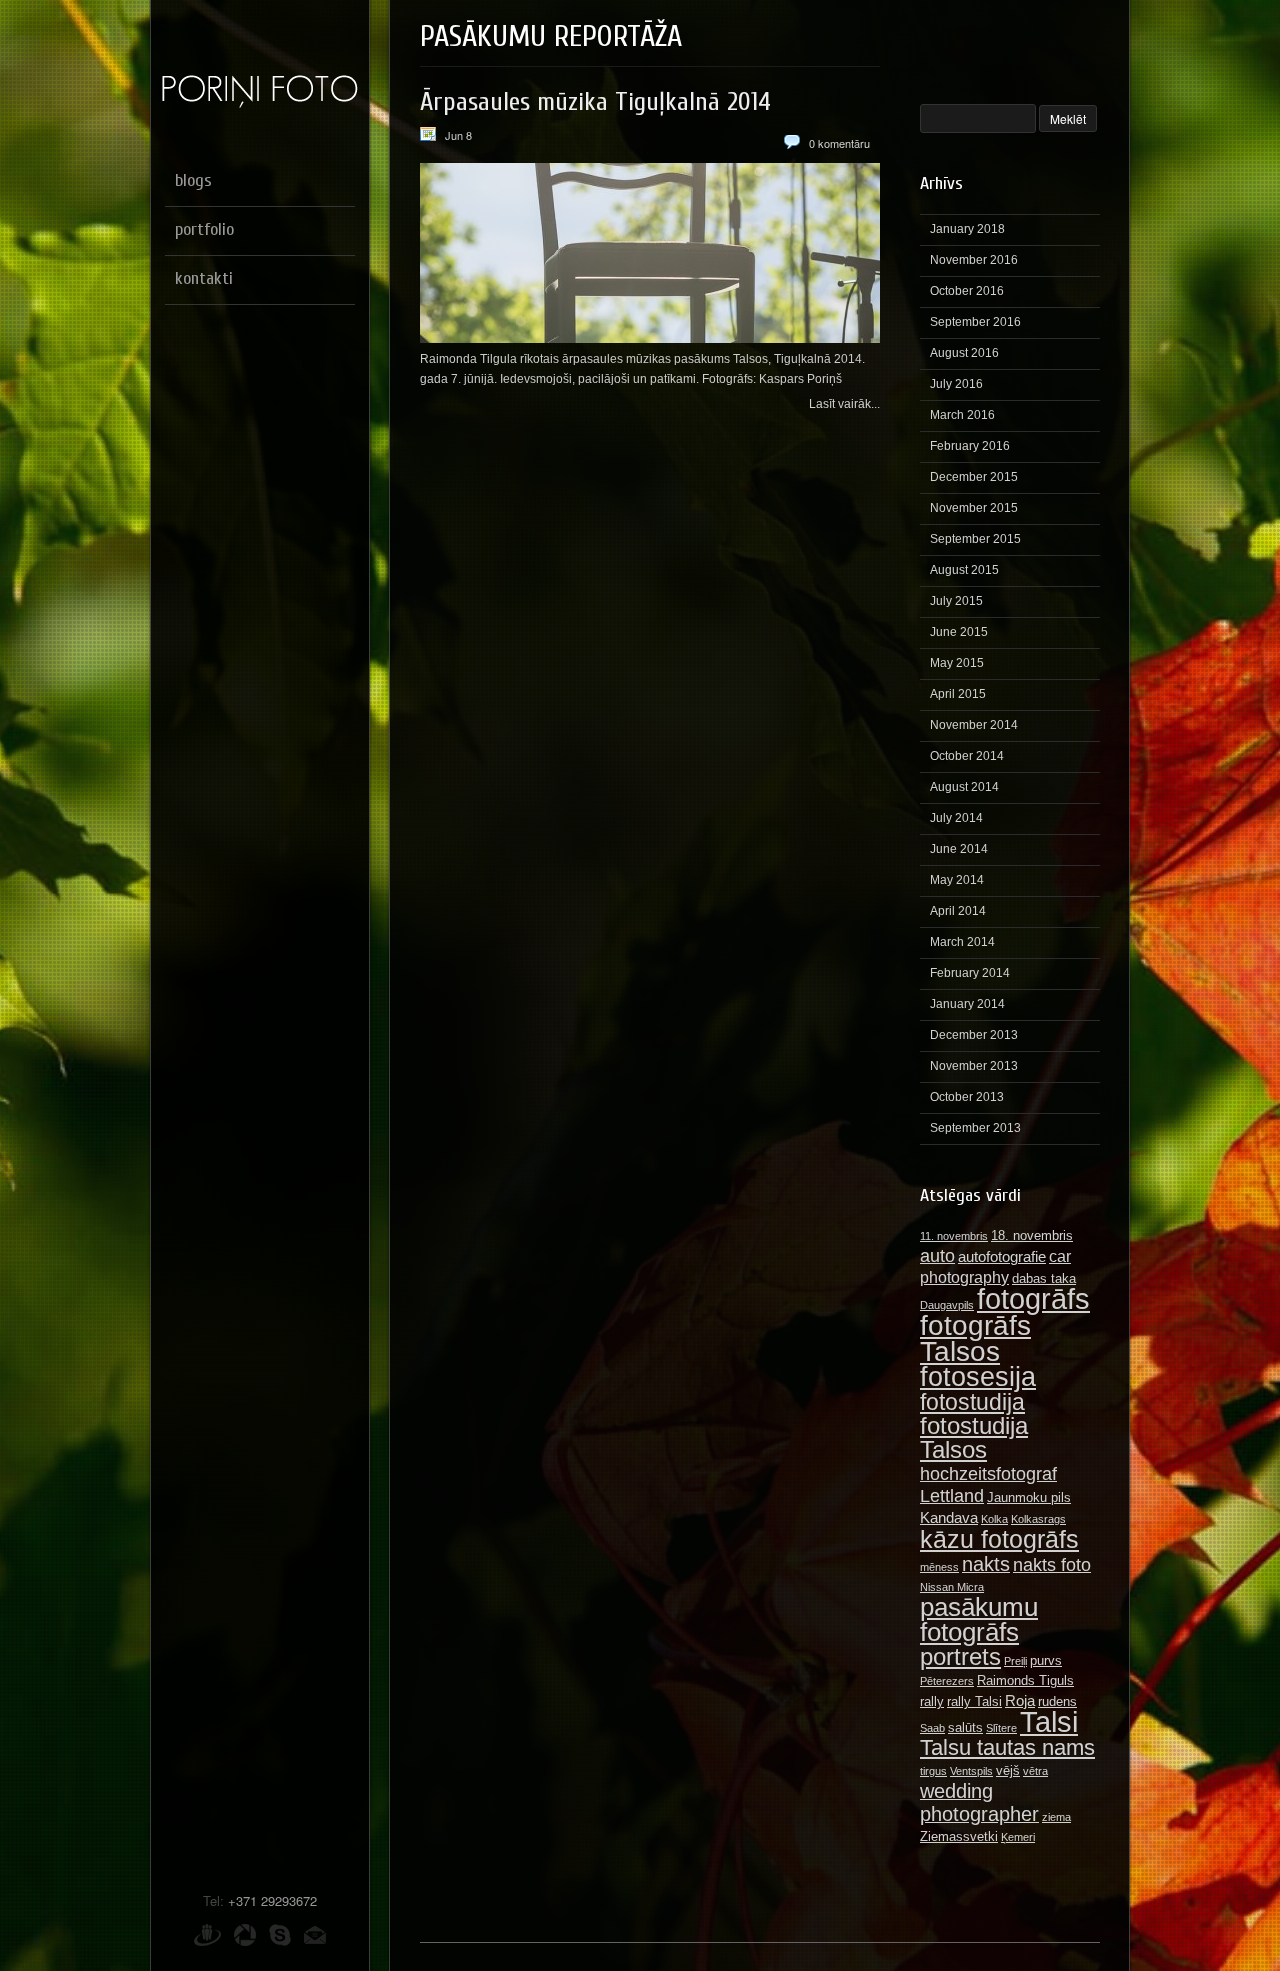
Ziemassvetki (959, 1836)
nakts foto (1052, 1564)
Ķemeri (1018, 1837)
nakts (986, 1564)
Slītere (1001, 1728)
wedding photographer (979, 1802)
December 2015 (974, 477)
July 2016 (956, 384)
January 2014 (967, 1004)
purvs (1046, 1660)
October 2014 (967, 756)
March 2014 (962, 942)
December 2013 (974, 1035)
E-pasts (315, 1935)
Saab (932, 1728)
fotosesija (978, 1376)
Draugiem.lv (207, 1935)
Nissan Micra (952, 1587)
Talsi (1049, 1721)
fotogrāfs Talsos (975, 1338)
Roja (1020, 1701)
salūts (965, 1727)
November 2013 (974, 1066)
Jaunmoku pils (1029, 1497)
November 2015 (974, 508)
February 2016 (970, 446)
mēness (939, 1567)
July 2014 (956, 818)
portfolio (204, 229)
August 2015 (964, 570)
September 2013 (975, 1128)
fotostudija (972, 1402)
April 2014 (958, 911)
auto (937, 1256)
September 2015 (975, 539)
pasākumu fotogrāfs (979, 1619)
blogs (193, 180)
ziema (1056, 1817)
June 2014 (959, 849)
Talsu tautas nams (1007, 1747)
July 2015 (956, 601)
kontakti (204, 278)
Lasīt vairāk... (844, 404)
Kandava (949, 1518)
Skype (280, 1935)
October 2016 (967, 291)
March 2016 (962, 415)
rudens (1057, 1701)
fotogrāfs (1033, 1298)
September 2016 (975, 322)
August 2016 (964, 353)
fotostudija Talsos (974, 1438)
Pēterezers (947, 1681)
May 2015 (957, 663)
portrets (960, 1656)
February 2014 (970, 973)
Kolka (994, 1519)
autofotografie (1002, 1257)
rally (932, 1701)
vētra (1035, 1771)
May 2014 (957, 880)
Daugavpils (947, 1305)
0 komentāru (839, 143)
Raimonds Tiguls (1025, 1680)
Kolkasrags (1038, 1519)
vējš (1008, 1770)
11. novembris (954, 1236)
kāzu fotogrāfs (999, 1539)
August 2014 (964, 787)
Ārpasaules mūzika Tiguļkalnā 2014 (595, 102)
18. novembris (1032, 1235)
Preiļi (1015, 1661)
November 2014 (974, 725)
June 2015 (959, 632)
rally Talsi (974, 1701)
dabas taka (1044, 1278)
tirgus (933, 1771)
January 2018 (967, 229)
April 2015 (958, 694)
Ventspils (971, 1771)
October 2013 (967, 1097)
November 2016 (974, 260)
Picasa (245, 1935)
